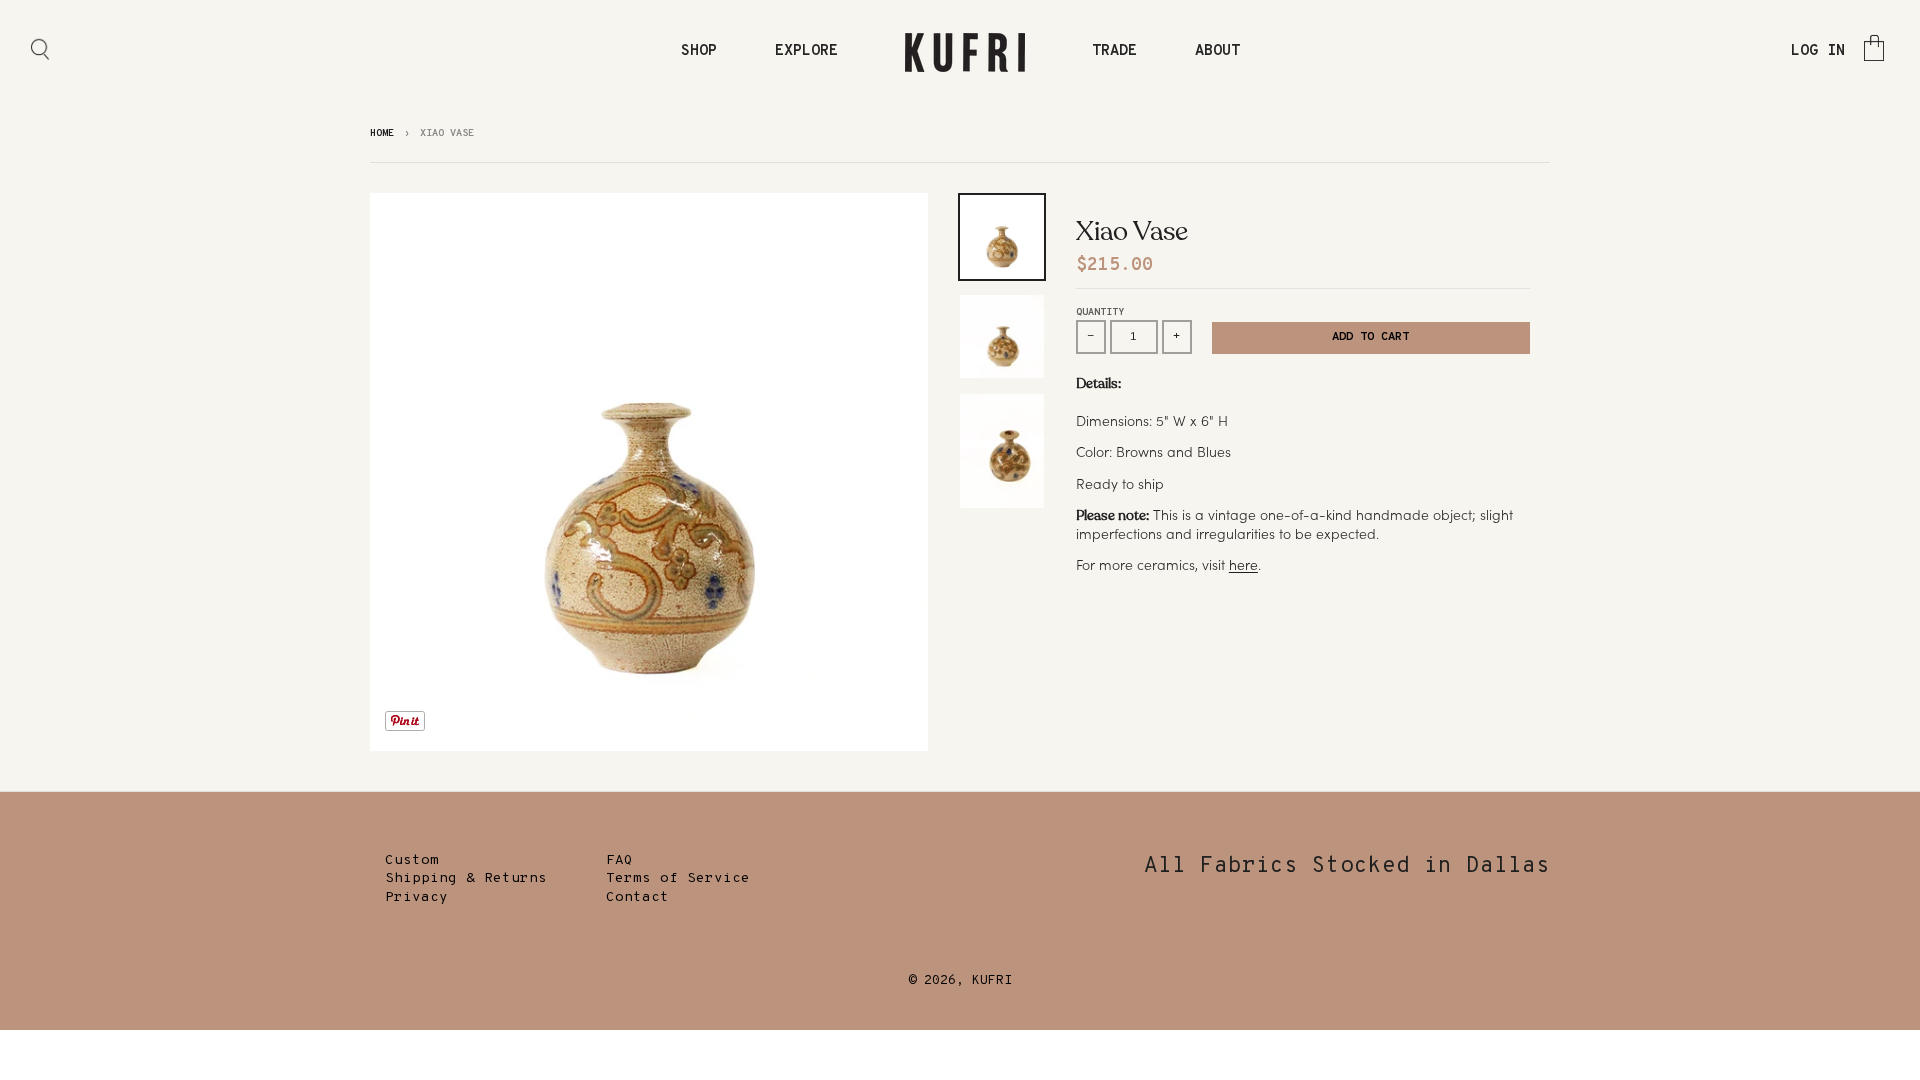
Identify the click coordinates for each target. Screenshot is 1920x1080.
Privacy (416, 897)
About (1217, 51)
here (1243, 565)
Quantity (1100, 312)
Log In (1818, 51)
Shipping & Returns (466, 878)
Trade (1114, 51)
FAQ (619, 860)
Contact (637, 897)
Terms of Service (678, 878)
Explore (806, 51)
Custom (412, 860)
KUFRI (992, 981)
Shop (699, 51)
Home (382, 133)
